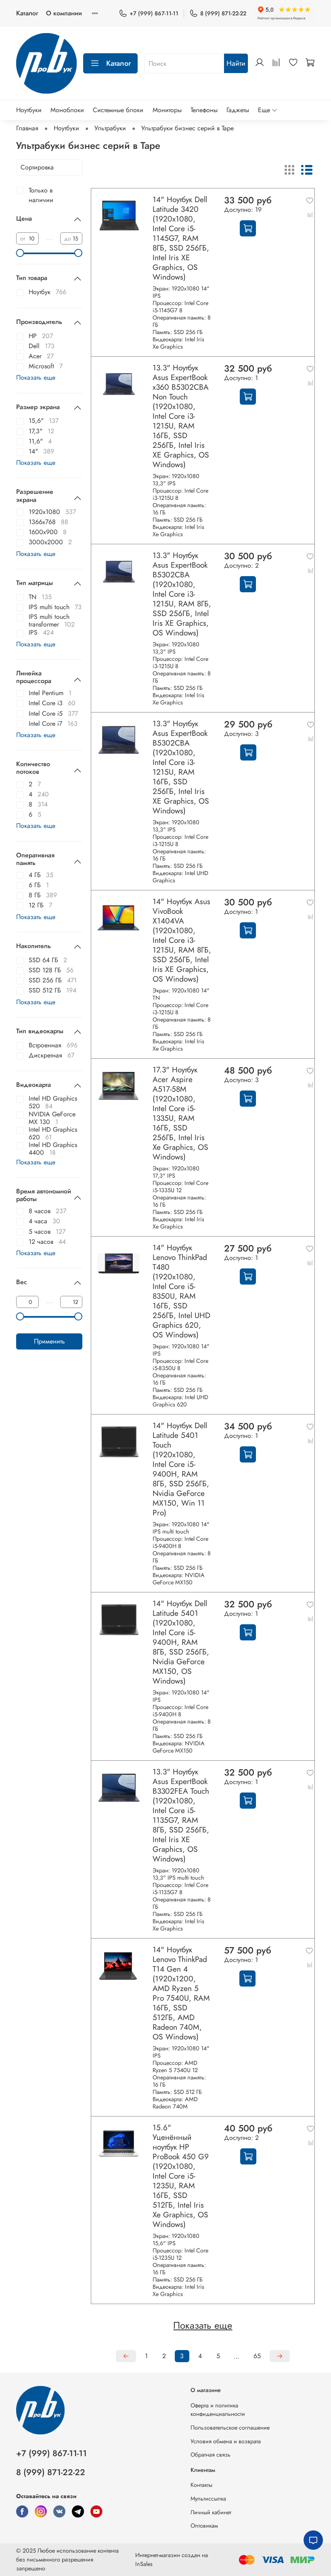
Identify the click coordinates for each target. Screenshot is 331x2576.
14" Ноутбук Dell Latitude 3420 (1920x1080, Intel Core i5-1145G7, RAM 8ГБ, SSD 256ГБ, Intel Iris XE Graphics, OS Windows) (181, 238)
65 (257, 2356)
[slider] (20, 253)
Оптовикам (204, 2526)
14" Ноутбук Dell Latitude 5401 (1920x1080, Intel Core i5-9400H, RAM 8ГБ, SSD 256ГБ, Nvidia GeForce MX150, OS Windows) (181, 1642)
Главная (27, 128)
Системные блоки (118, 110)
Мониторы (167, 110)
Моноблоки (67, 110)
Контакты (201, 2485)
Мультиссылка (208, 2499)
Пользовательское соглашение (230, 2428)
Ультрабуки (110, 128)
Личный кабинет (211, 2512)
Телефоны (204, 110)
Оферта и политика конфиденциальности (218, 2410)
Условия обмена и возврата (226, 2441)
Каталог (27, 13)
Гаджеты (238, 110)
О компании (64, 13)
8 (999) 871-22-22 (223, 13)
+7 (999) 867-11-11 (154, 13)
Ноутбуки (29, 110)
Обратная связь (211, 2455)
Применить (49, 1341)
